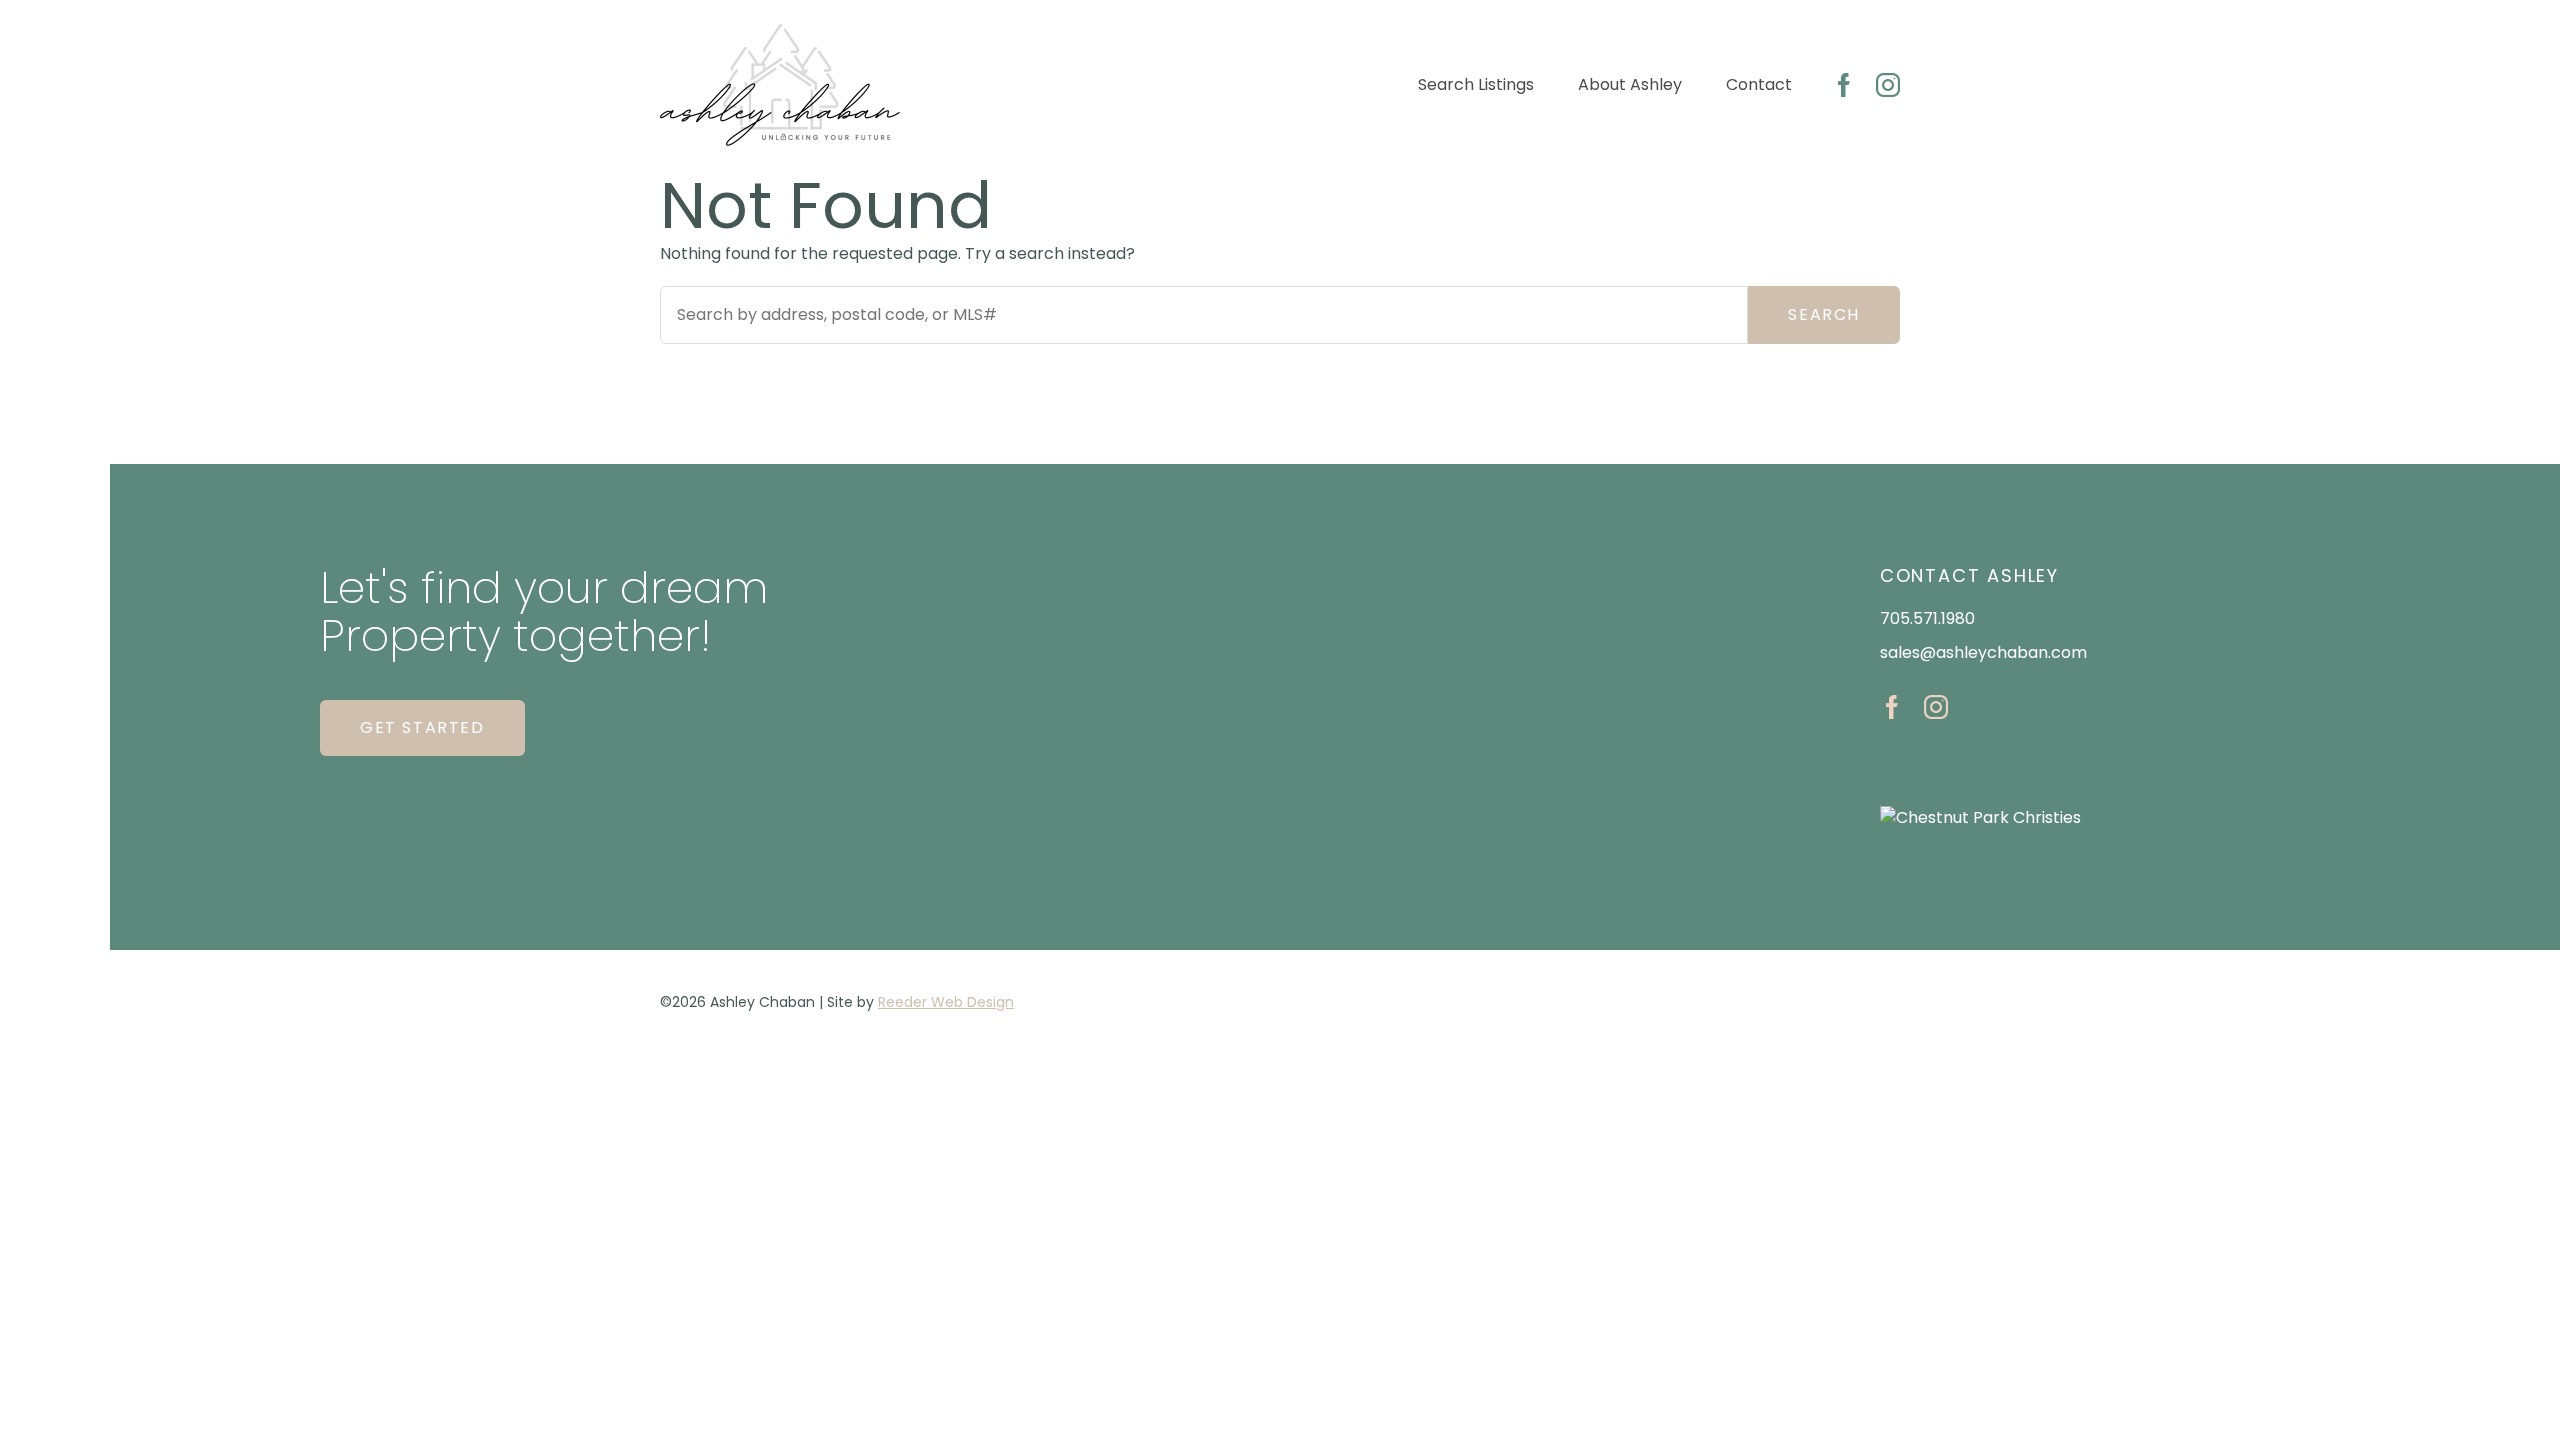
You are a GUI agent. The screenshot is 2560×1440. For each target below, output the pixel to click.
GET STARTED (422, 727)
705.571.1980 (1927, 618)
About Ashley (1630, 84)
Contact (1759, 84)
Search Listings (1476, 84)
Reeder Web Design (946, 1002)
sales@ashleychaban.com (1983, 652)
